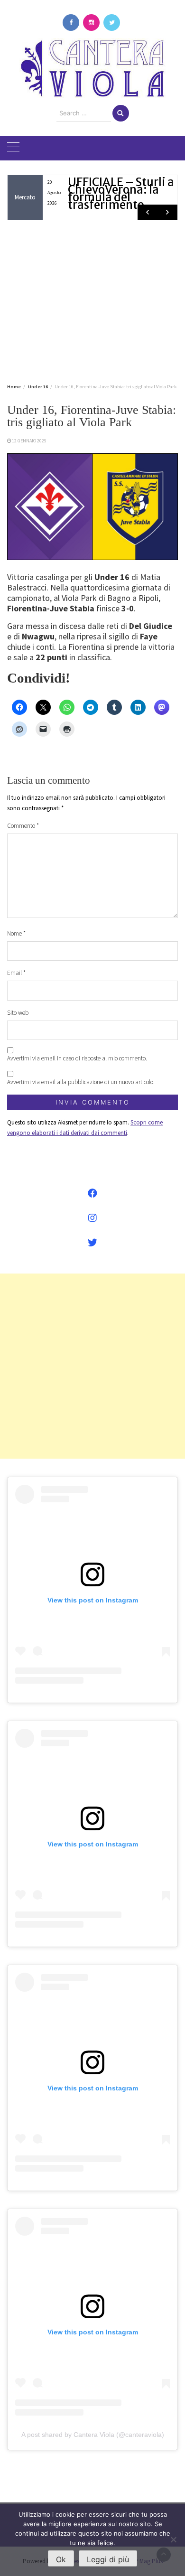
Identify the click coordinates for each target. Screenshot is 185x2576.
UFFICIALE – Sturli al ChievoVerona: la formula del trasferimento (123, 193)
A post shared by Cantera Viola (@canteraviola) (93, 2435)
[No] (173, 2539)
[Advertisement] (92, 300)
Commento (23, 826)
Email (16, 973)
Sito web (18, 1013)
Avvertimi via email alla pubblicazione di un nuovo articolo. (81, 1082)
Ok (61, 2559)
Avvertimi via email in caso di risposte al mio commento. (77, 1058)
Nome (16, 933)
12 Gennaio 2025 (29, 441)
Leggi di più (108, 2559)
